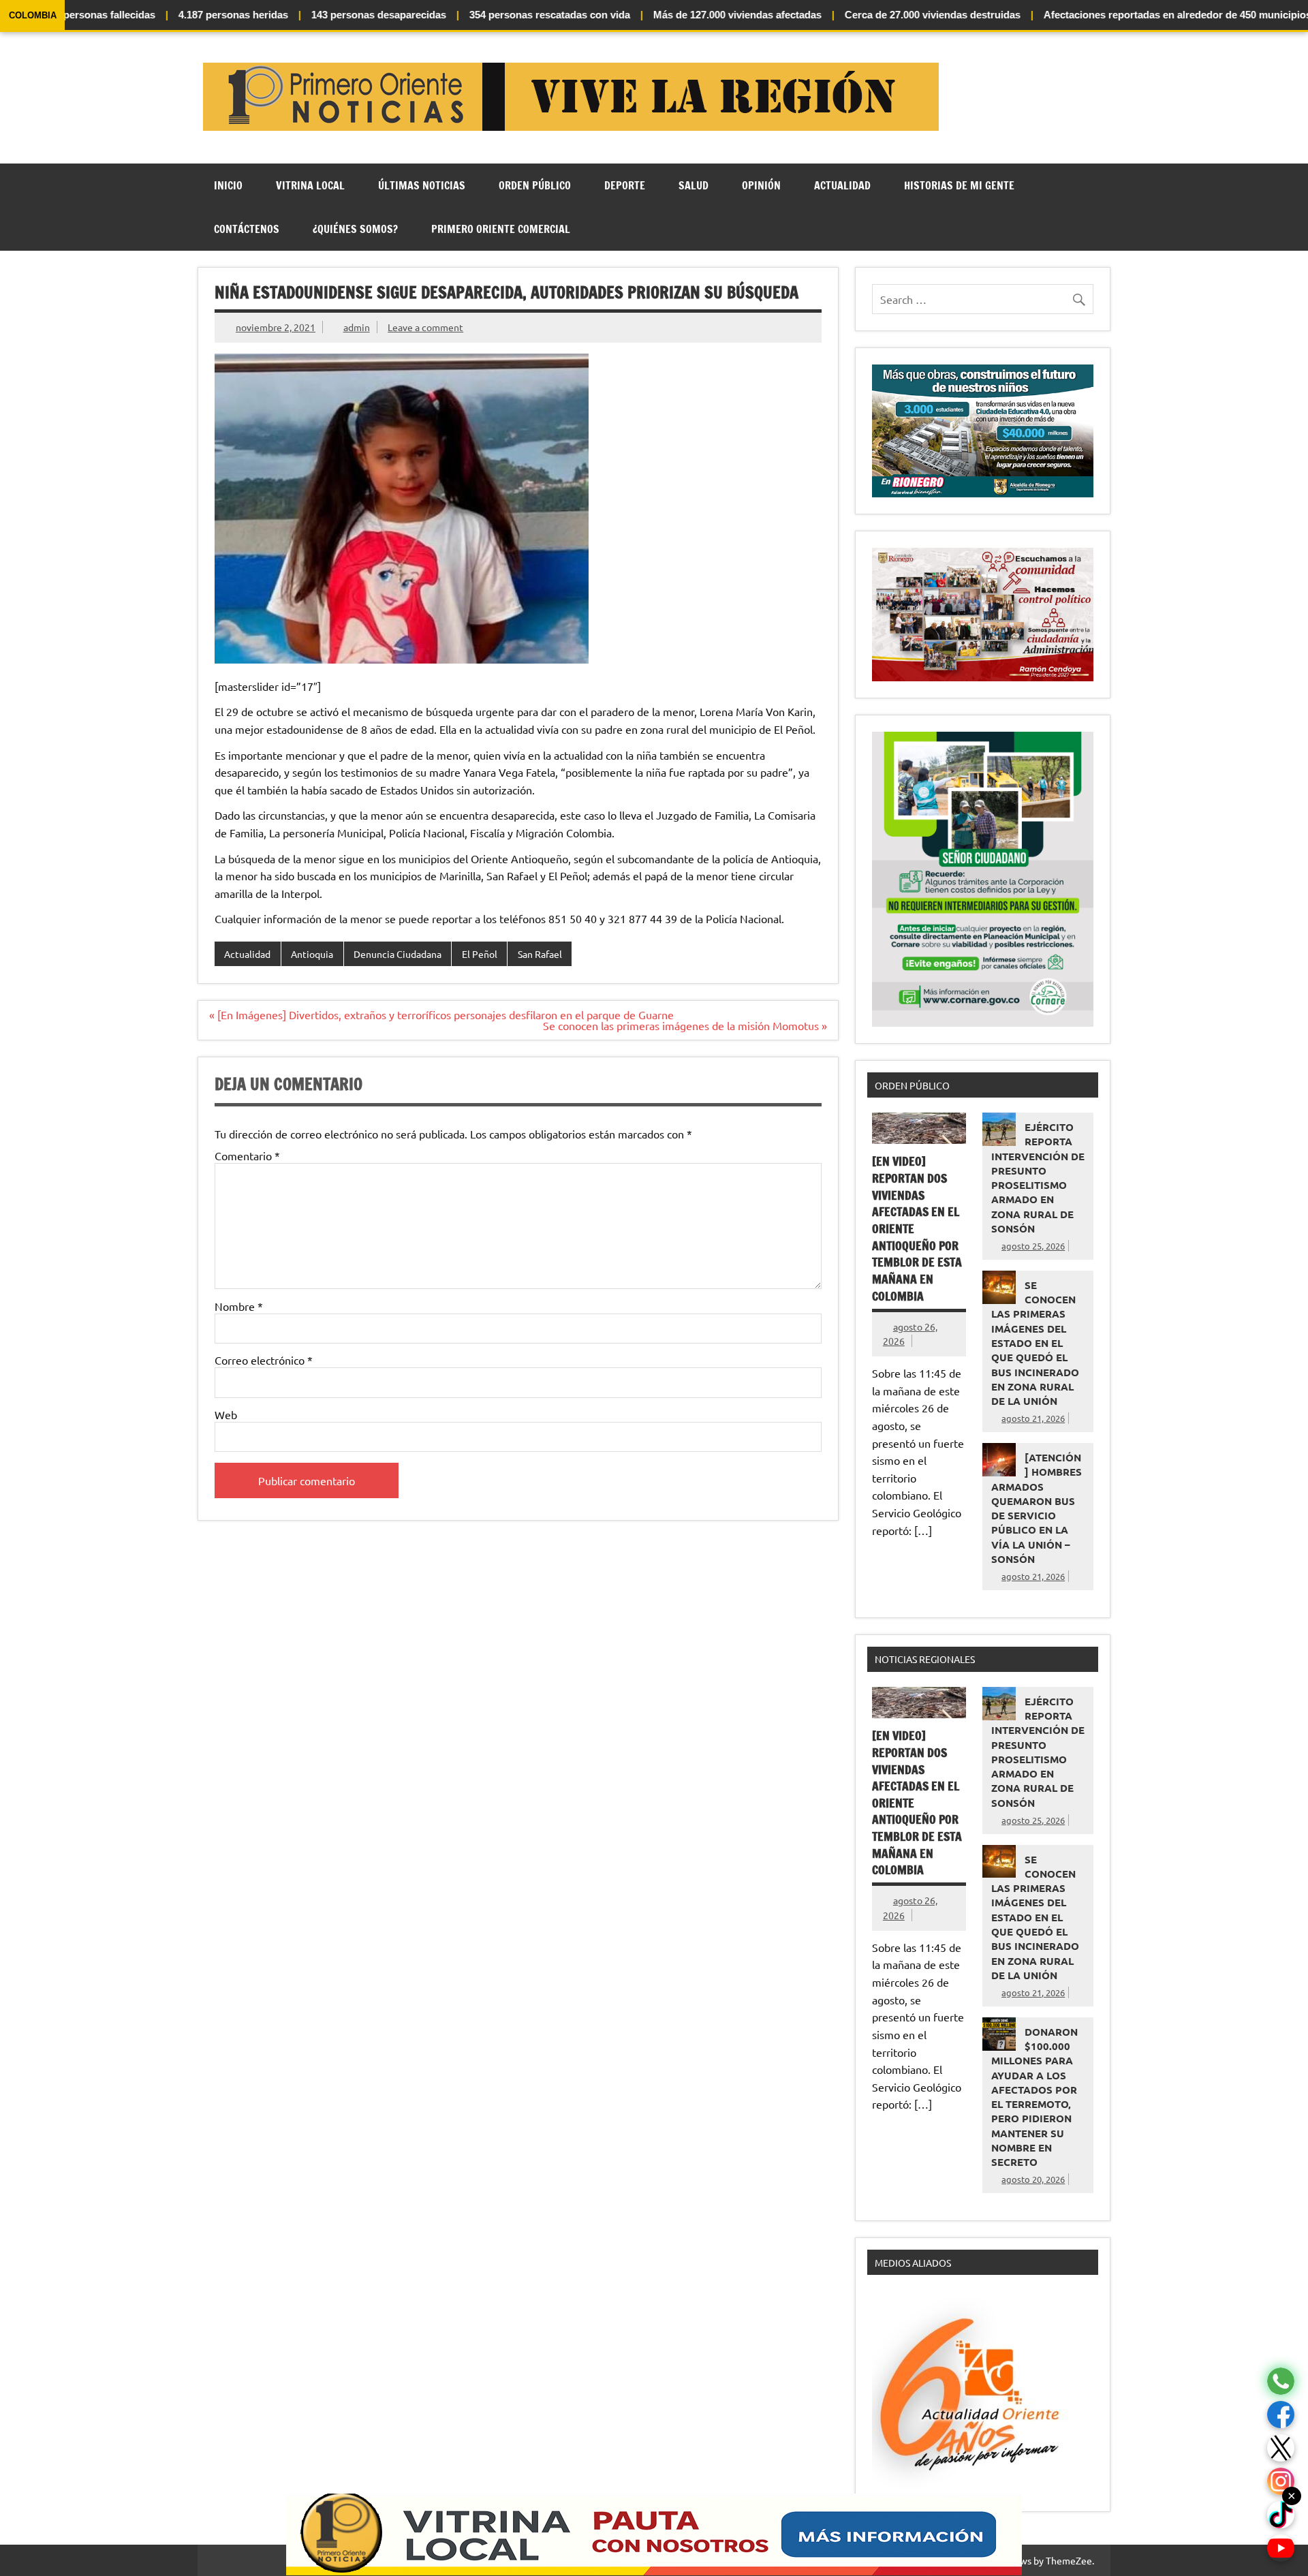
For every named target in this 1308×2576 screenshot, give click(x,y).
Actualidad (842, 185)
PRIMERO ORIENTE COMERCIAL (501, 229)
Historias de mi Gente (959, 185)
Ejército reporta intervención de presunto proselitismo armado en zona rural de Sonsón (1038, 1178)
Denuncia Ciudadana (398, 954)
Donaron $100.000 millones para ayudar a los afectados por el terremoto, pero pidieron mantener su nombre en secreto (1034, 2097)
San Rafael (540, 954)
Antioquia (312, 954)
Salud (694, 185)
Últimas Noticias (422, 185)
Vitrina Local (310, 185)
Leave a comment (425, 327)
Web (226, 1414)
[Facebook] (1281, 2415)
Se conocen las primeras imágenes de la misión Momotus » (685, 1025)
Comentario (247, 1155)
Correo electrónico (264, 1360)
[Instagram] (1281, 2482)
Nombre (239, 1306)
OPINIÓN (761, 185)
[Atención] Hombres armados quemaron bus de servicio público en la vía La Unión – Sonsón (1037, 1508)
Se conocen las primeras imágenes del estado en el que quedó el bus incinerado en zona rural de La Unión (1035, 1343)
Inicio (228, 185)
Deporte (625, 185)
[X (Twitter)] (1281, 2448)
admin (357, 327)
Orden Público (535, 185)
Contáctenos (247, 229)
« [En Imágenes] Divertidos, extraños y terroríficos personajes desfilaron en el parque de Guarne (441, 1014)
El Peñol (480, 954)
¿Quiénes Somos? (355, 229)
